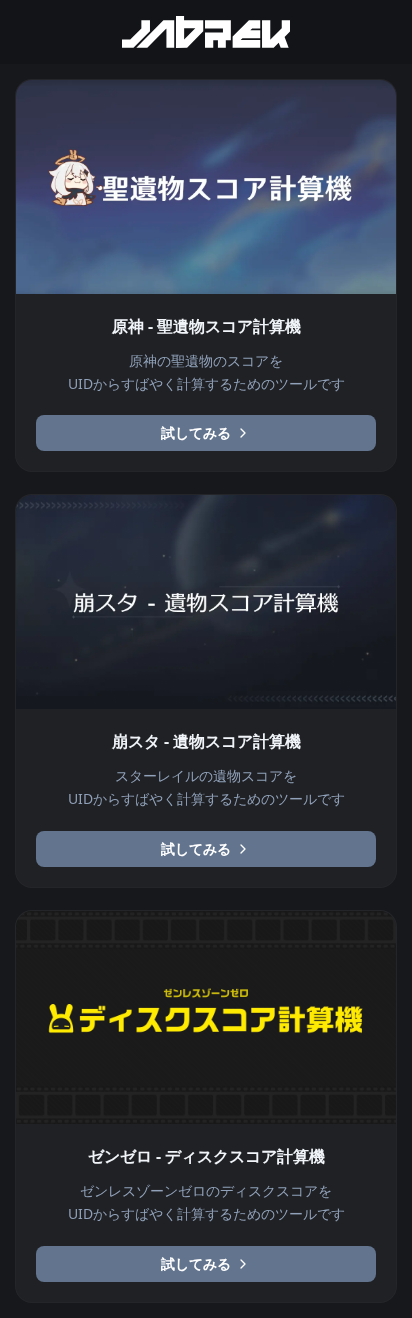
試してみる (196, 432)
